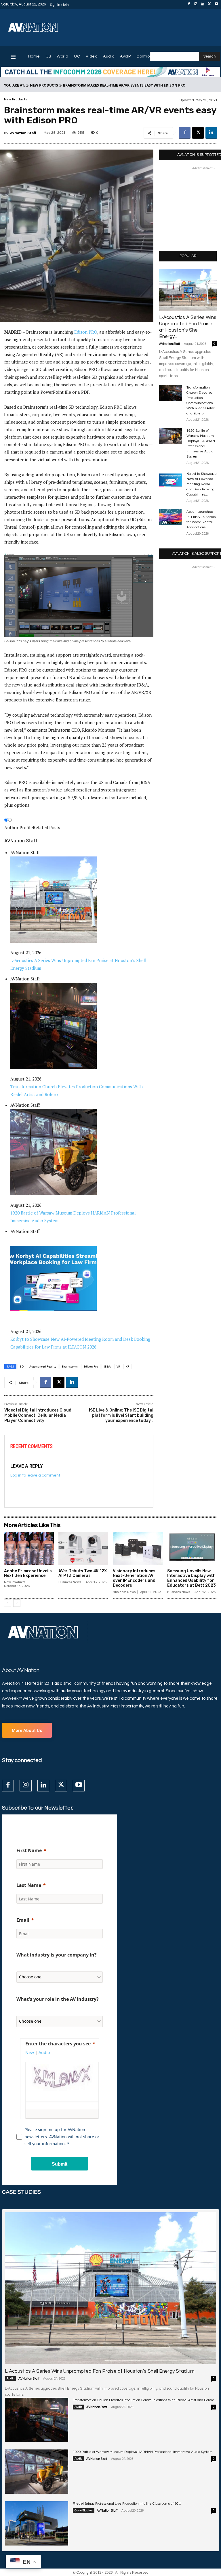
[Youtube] (216, 4)
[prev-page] (8, 1603)
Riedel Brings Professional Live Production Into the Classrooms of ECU (127, 2504)
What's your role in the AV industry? (58, 1999)
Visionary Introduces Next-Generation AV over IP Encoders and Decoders (134, 1578)
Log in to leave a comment (35, 1475)
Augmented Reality (43, 1366)
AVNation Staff (23, 133)
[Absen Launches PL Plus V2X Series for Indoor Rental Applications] (171, 517)
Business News (70, 1582)
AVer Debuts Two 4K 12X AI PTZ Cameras (83, 1573)
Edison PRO (86, 332)
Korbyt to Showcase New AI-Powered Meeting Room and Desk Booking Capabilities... (202, 484)
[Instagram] (196, 4)
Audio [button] (44, 2052)
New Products (44, 85)
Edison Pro (91, 1366)
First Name (29, 1850)
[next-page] (17, 1603)
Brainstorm (70, 1366)
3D (22, 1366)
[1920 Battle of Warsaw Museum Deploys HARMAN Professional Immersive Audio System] (171, 436)
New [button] (30, 2052)
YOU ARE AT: (15, 85)
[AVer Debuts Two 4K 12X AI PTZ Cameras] (83, 1548)
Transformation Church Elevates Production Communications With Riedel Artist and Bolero (143, 2400)
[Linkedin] (203, 4)
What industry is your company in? (57, 1955)
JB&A (107, 1366)
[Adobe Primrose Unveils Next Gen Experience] (29, 1548)
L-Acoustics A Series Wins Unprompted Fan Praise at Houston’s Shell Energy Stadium (100, 2371)
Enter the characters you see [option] (58, 2044)
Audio (11, 2378)
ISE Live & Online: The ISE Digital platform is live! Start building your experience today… (121, 1415)
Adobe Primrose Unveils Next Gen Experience (28, 1573)
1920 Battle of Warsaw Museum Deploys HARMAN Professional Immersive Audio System (143, 2452)
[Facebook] (189, 4)
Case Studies (84, 2510)
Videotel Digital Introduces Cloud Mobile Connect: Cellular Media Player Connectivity (38, 1415)
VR (118, 1366)
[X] (209, 4)
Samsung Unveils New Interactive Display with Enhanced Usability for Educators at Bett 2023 (192, 1578)
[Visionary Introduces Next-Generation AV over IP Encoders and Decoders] (138, 1548)
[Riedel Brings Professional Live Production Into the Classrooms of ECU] (37, 2523)
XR (127, 1366)
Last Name (29, 1885)
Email (23, 1920)
